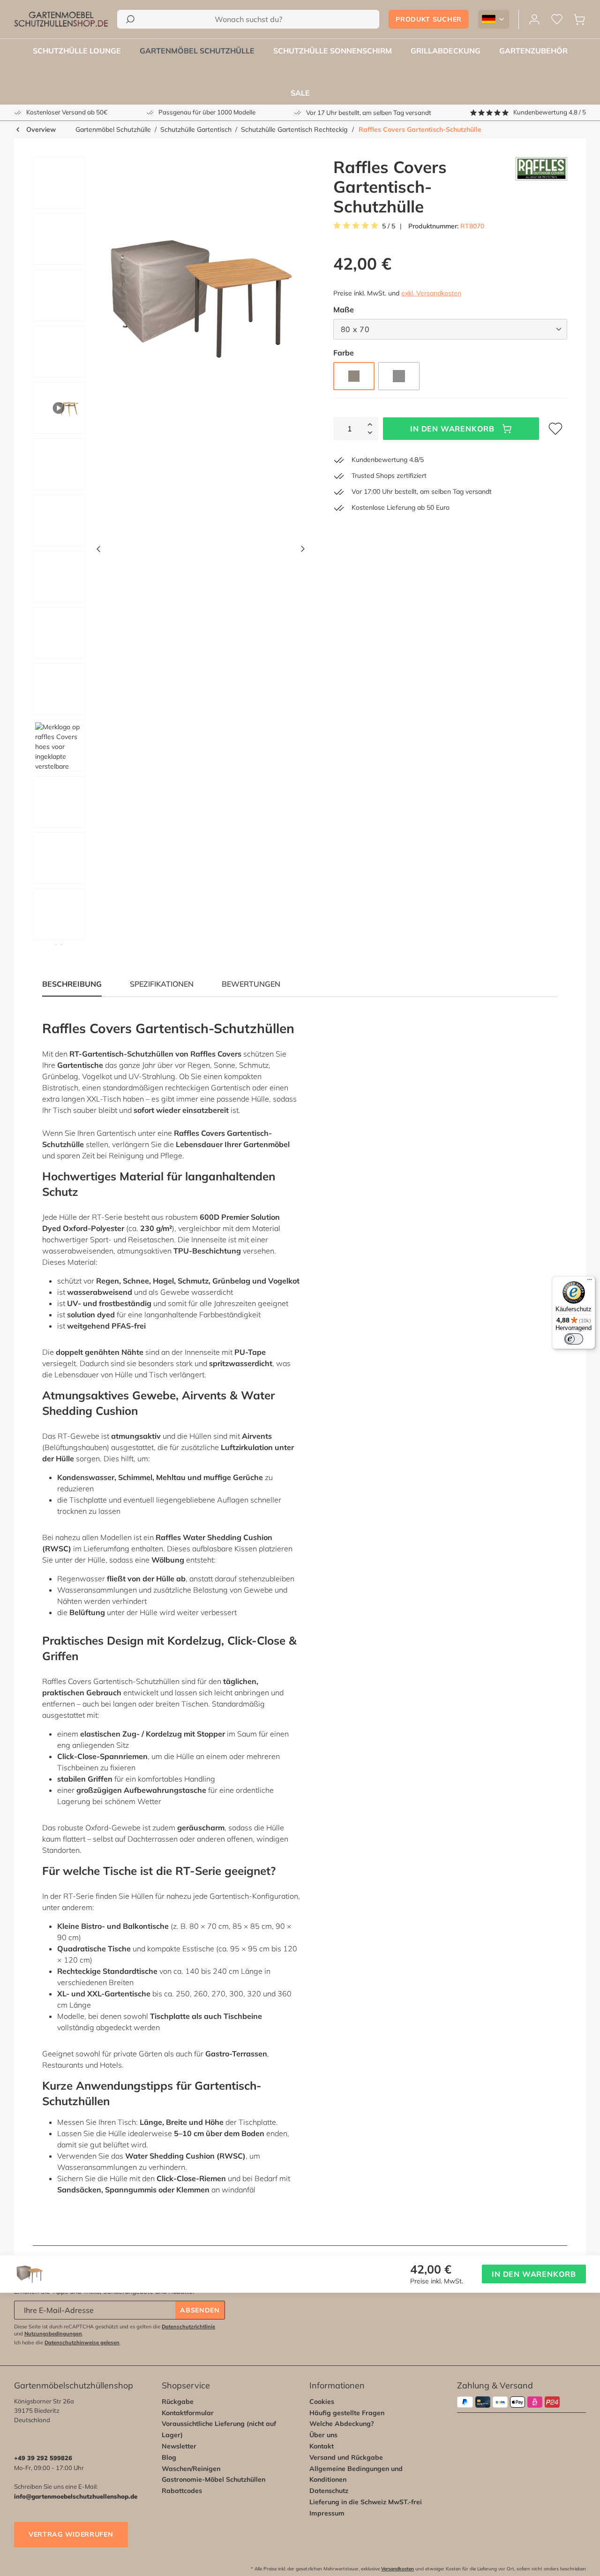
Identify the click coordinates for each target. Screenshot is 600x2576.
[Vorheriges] (98, 551)
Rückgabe (178, 2402)
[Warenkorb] (579, 19)
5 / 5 (389, 226)
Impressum (327, 2513)
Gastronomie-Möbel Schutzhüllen (214, 2479)
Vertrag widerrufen (71, 2534)
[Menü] (590, 1282)
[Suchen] (130, 19)
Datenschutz (329, 2491)
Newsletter (179, 2446)
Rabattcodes (182, 2491)
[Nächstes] (303, 551)
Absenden (200, 2310)
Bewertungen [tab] (251, 984)
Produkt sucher (429, 19)
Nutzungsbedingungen (53, 2334)
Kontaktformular (188, 2413)
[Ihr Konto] (534, 19)
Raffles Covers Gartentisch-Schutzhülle (420, 129)
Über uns (323, 2435)
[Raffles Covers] (541, 187)
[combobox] (248, 19)
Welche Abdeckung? (342, 2424)
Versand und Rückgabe (346, 2457)
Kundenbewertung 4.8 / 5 (550, 112)
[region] (165, 551)
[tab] (162, 984)
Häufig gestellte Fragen (347, 2413)
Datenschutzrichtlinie (188, 2327)
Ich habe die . (67, 2342)
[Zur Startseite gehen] (61, 19)
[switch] (574, 1339)
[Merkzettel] (557, 19)
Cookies (322, 2402)
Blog (169, 2457)
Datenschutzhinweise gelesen (82, 2342)
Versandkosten (397, 2569)
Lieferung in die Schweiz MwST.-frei (366, 2502)
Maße (344, 309)
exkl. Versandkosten (431, 293)
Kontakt (322, 2446)
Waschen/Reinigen (191, 2469)
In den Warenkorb (452, 429)
